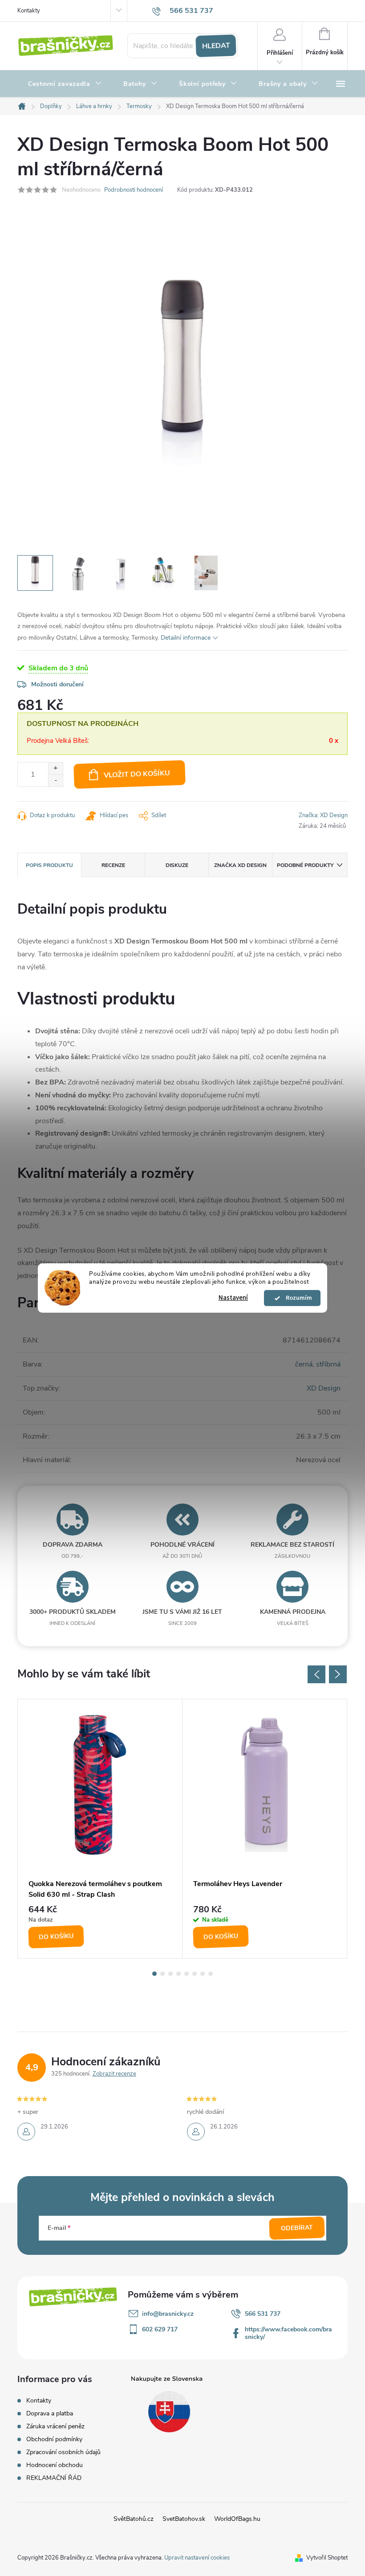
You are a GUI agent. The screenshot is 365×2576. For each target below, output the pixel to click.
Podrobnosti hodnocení (134, 190)
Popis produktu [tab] (49, 865)
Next (338, 1674)
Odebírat (297, 2228)
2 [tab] (162, 1974)
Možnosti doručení (57, 684)
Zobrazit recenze (114, 2074)
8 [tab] (211, 1974)
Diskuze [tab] (177, 865)
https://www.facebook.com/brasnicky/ (288, 2333)
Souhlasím (296, 1298)
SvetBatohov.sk (184, 2519)
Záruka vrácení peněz (55, 2426)
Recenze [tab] (113, 865)
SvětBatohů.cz (134, 2519)
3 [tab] (170, 1974)
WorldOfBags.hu (237, 2519)
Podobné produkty (305, 865)
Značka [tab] (240, 865)
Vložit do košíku (137, 774)
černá (304, 1364)
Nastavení (233, 1298)
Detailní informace (186, 638)
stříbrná (328, 1364)
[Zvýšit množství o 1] (55, 768)
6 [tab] (195, 1974)
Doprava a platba (50, 2413)
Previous (316, 1674)
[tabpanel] (100, 1829)
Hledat (216, 46)
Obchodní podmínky (54, 2439)
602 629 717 (160, 2329)
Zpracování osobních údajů (63, 2452)
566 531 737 (263, 2314)
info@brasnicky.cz (168, 2314)
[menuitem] (65, 84)
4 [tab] (178, 1974)
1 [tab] (154, 1974)
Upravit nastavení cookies (197, 2558)
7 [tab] (203, 1974)
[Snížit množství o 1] (55, 780)
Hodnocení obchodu (55, 2465)
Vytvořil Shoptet (327, 2558)
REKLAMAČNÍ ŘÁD (54, 2478)
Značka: (323, 815)
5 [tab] (187, 1974)
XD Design (324, 1388)
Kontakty (29, 11)
